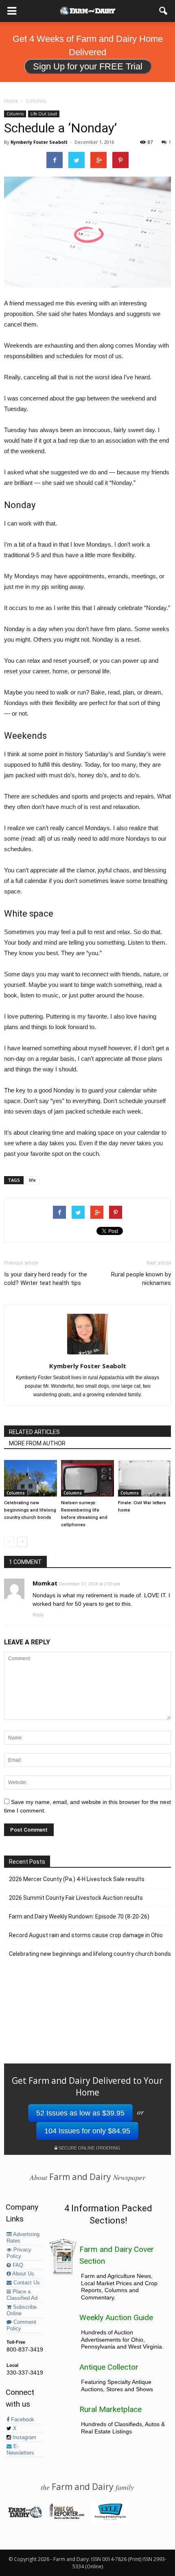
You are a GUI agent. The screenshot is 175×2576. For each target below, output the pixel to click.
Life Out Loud (44, 114)
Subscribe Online (22, 2310)
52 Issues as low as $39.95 (80, 2113)
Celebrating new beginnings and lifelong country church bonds (30, 1510)
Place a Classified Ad (22, 2295)
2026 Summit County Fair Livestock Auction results (76, 1898)
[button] (164, 11)
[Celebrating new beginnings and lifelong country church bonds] (31, 1478)
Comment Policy (21, 2325)
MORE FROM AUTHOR (37, 1443)
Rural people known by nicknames (141, 1279)
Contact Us (26, 2283)
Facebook (22, 2420)
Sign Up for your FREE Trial (88, 66)
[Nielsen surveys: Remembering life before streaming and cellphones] (87, 1478)
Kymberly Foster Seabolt (39, 142)
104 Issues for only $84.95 (87, 2131)
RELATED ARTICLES (34, 1432)
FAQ (17, 2265)
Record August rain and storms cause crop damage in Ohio (86, 1935)
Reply (38, 1615)
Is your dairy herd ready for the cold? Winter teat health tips (46, 1279)
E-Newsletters (20, 2450)
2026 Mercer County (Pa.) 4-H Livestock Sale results (77, 1879)
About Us (23, 2274)
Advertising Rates (23, 2238)
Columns (15, 114)
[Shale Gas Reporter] (67, 2518)
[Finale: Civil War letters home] (144, 1478)
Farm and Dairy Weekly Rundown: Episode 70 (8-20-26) (79, 1916)
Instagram (24, 2438)
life (32, 1180)
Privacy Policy (19, 2253)
